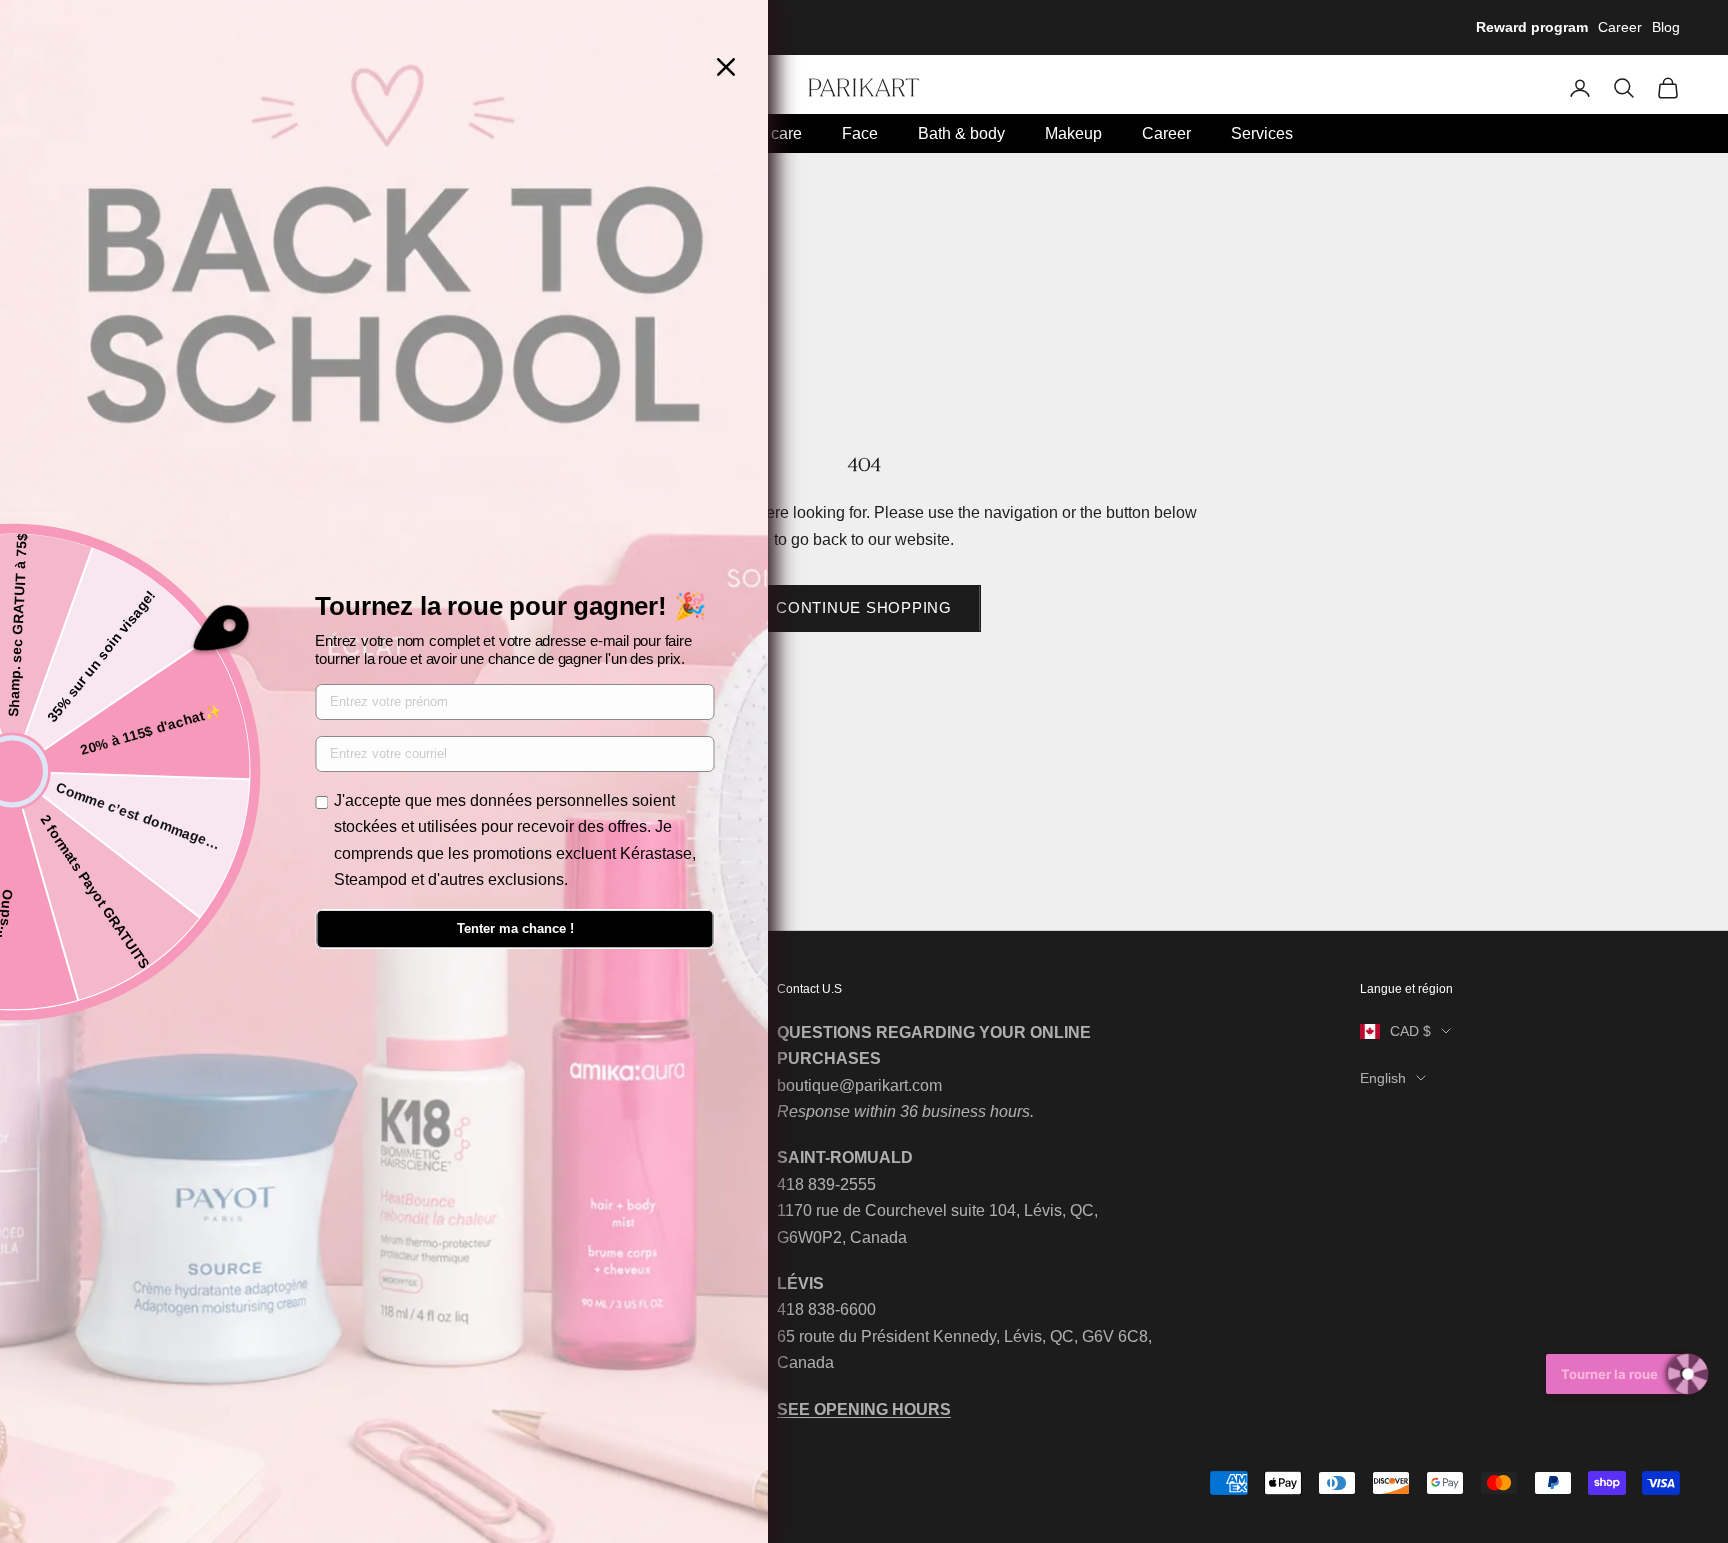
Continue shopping (864, 607)
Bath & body (961, 133)
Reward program (1532, 27)
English (1383, 1078)
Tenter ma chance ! (515, 928)
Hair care (769, 133)
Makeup (1073, 133)
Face (860, 133)
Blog (1666, 27)
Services (1262, 133)
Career (1620, 27)
